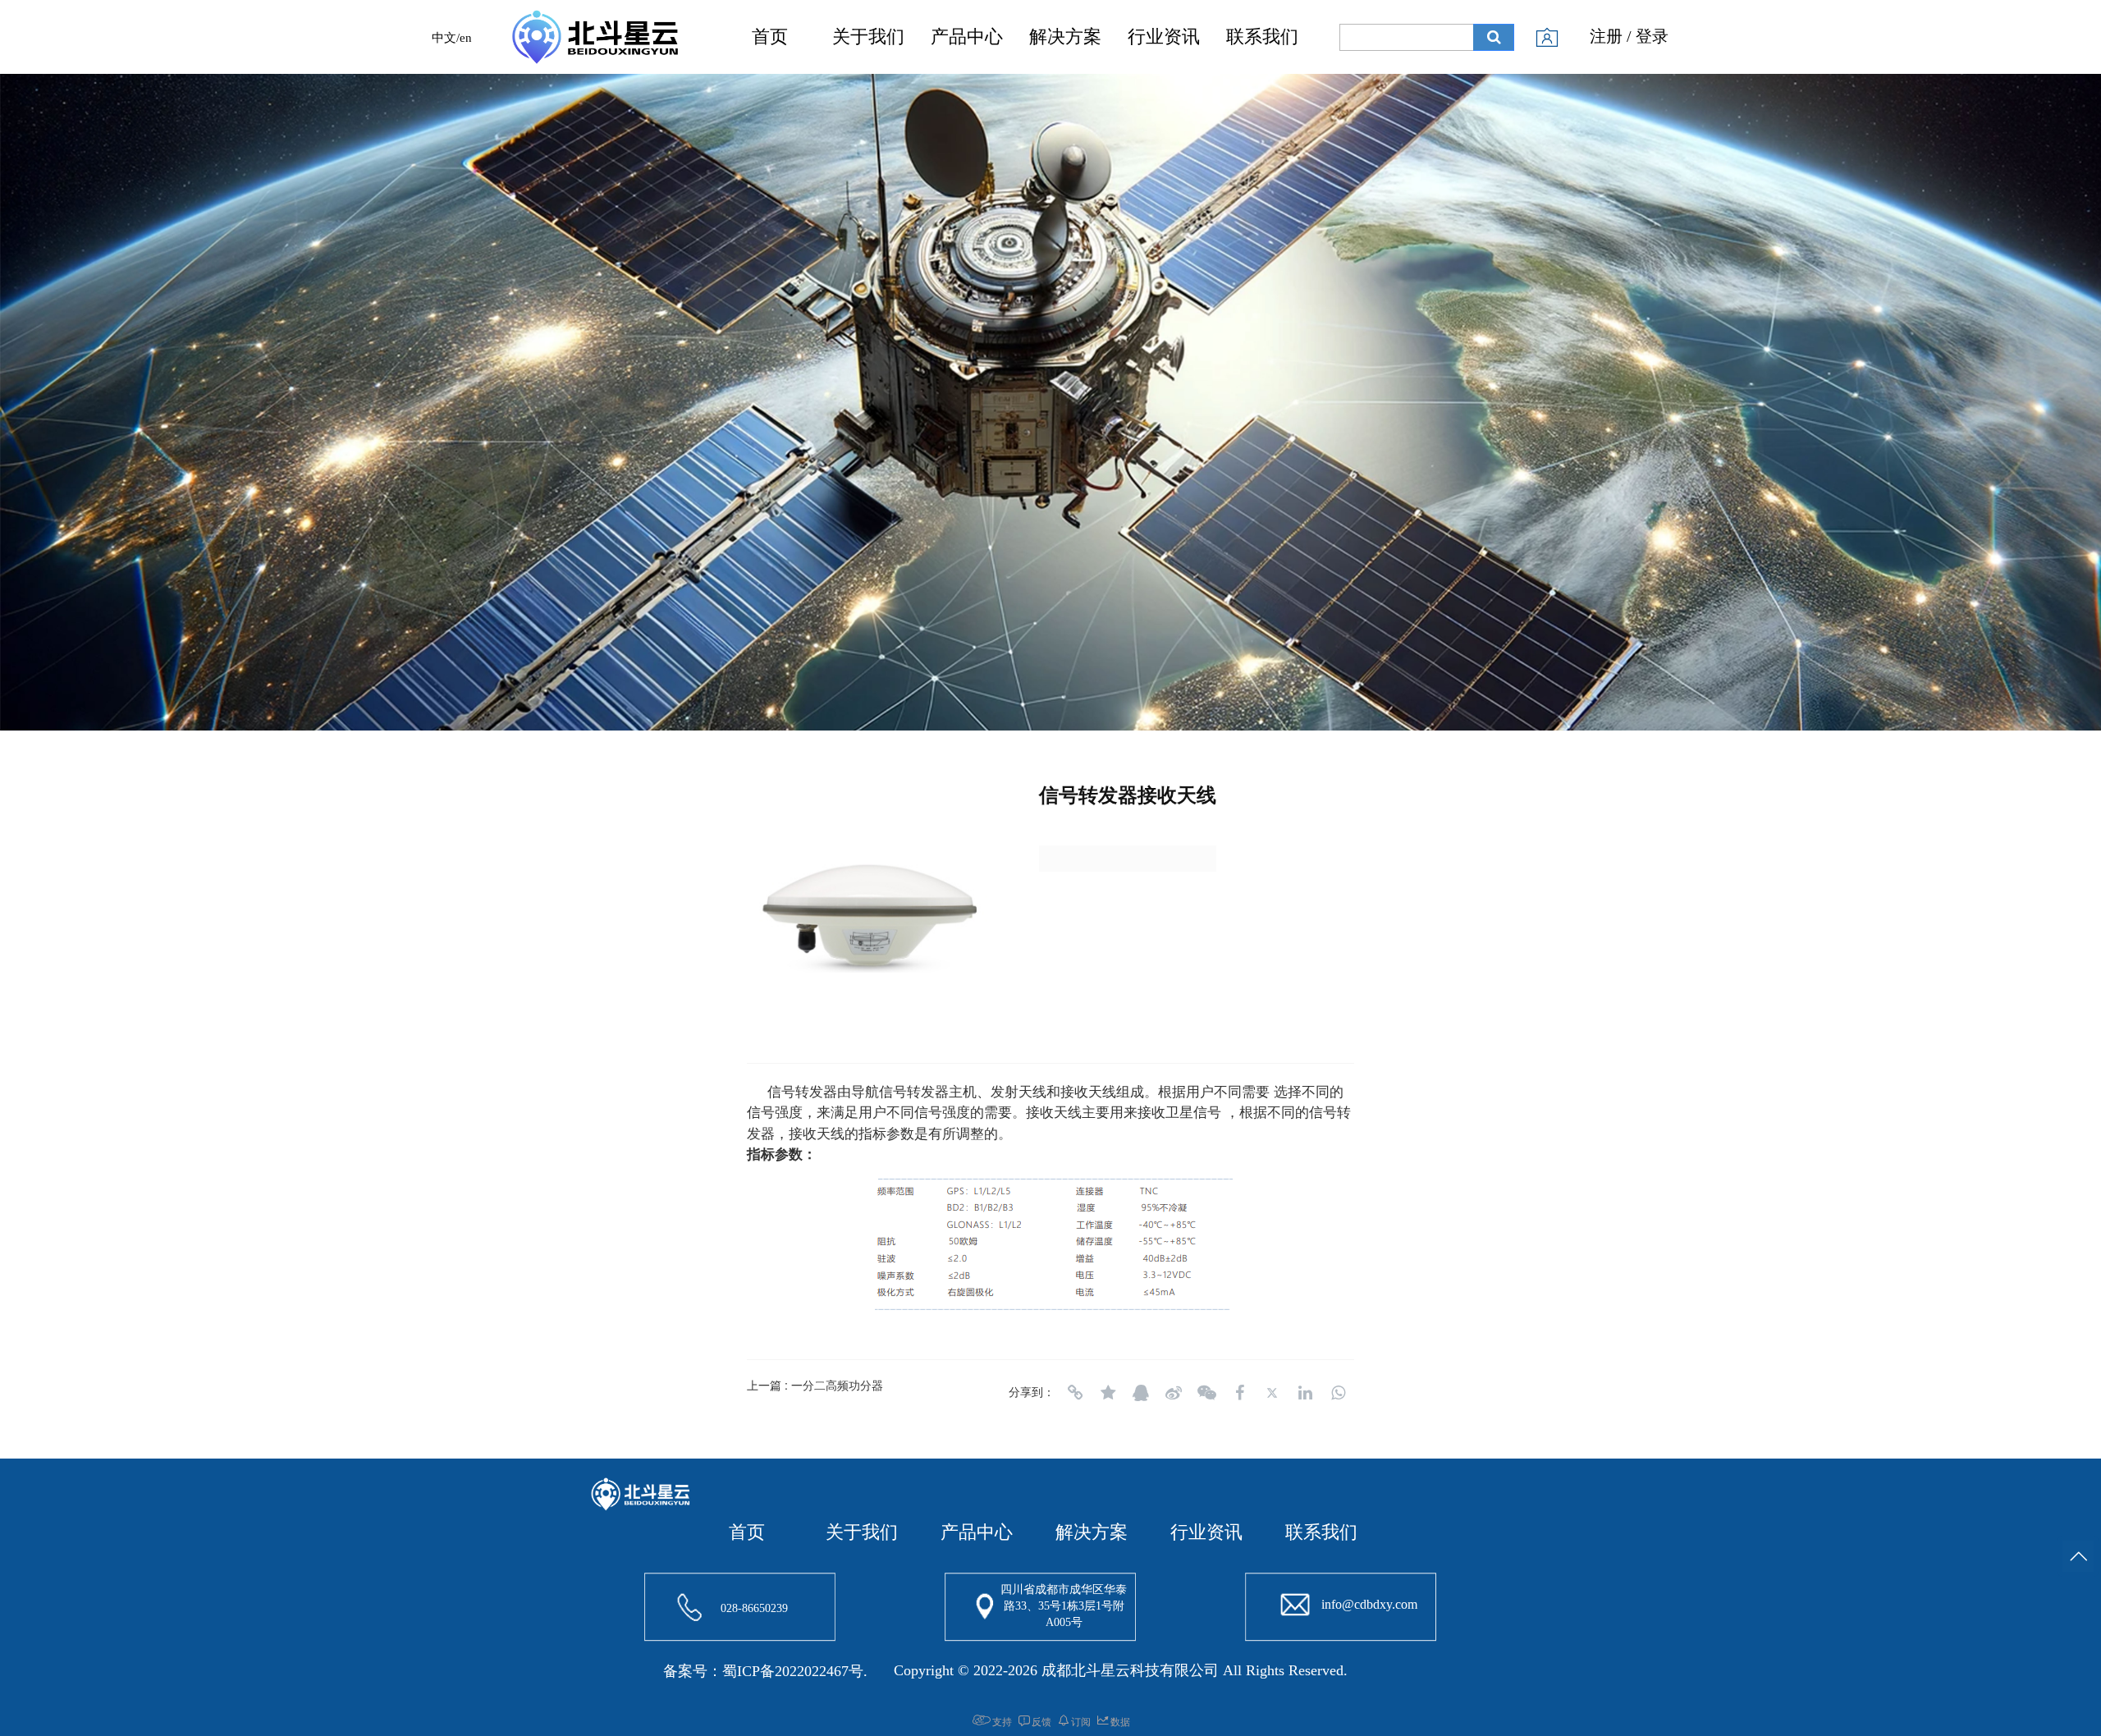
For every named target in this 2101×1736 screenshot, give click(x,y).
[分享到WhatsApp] (1338, 1393)
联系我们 (1262, 37)
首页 (770, 37)
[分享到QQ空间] (1108, 1393)
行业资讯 (1164, 37)
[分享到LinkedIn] (1305, 1393)
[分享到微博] (1174, 1393)
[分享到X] (1272, 1393)
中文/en (452, 38)
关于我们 (868, 37)
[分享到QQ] (1141, 1393)
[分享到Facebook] (1239, 1393)
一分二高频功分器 (837, 1385)
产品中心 (967, 37)
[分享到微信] (1206, 1393)
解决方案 (1065, 37)
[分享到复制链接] (1075, 1393)
